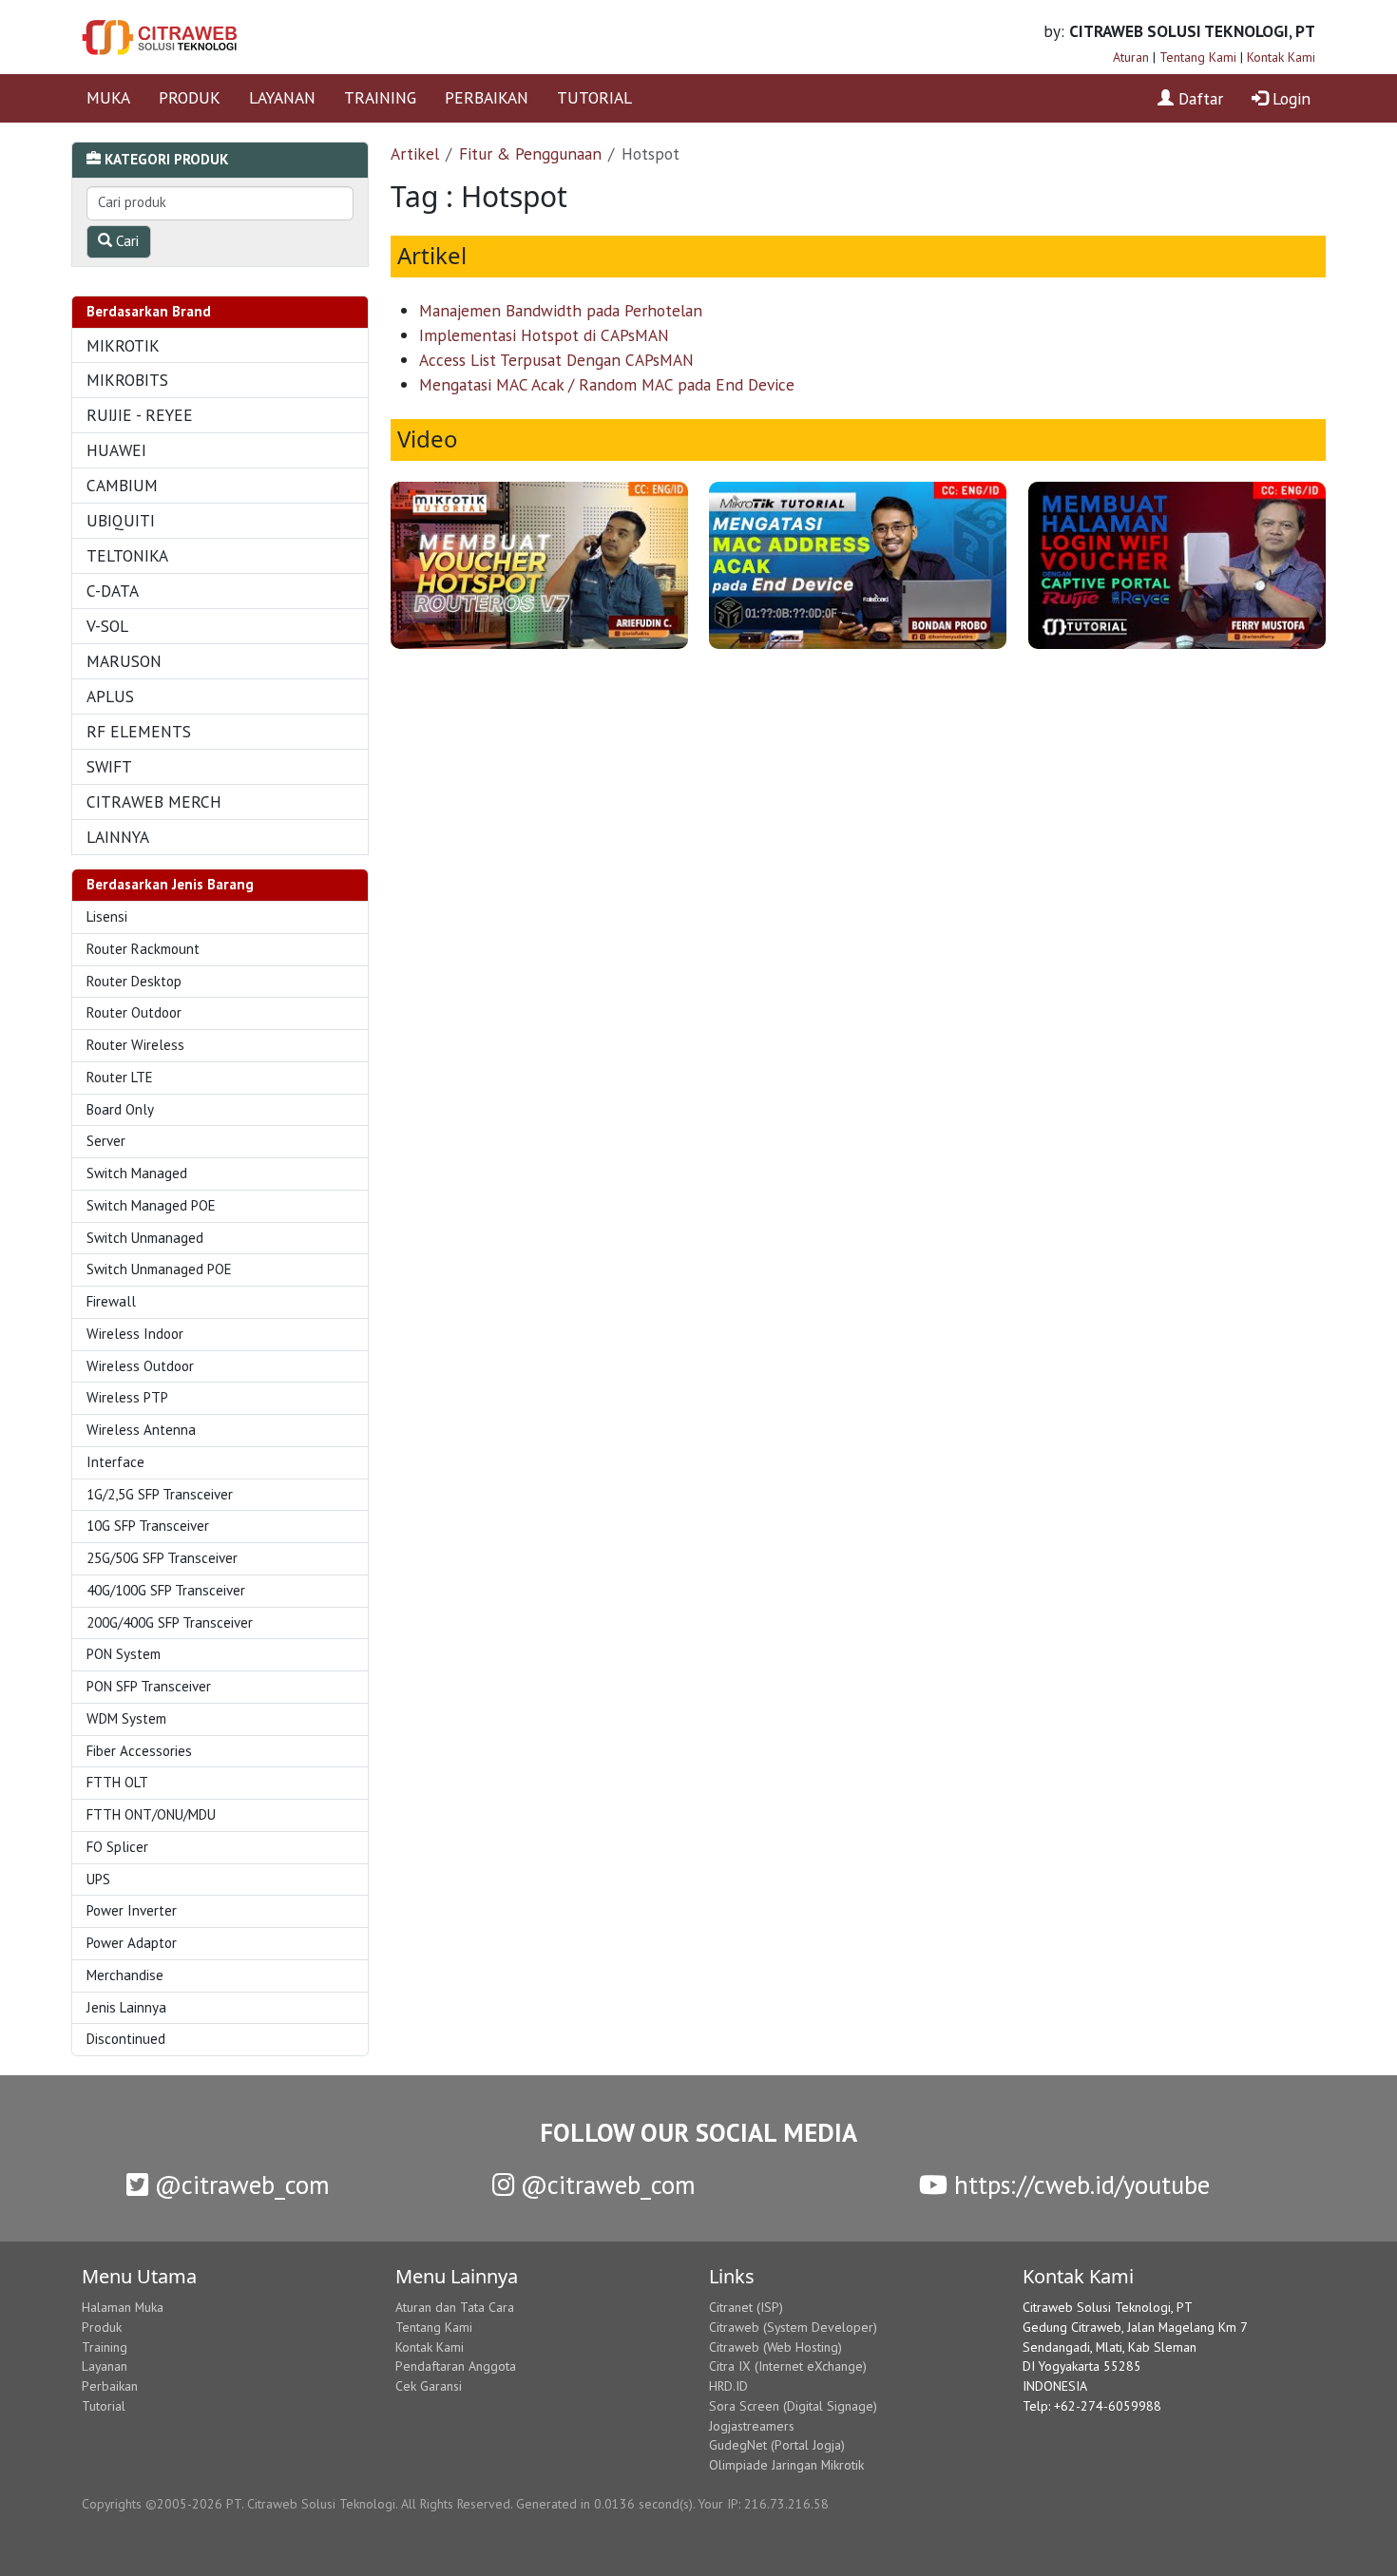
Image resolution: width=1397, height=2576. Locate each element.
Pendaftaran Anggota (456, 2366)
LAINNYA (118, 837)
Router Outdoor (134, 1012)
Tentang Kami (1198, 57)
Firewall (111, 1301)
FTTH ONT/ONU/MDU (151, 1814)
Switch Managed (137, 1173)
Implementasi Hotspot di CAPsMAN (544, 335)
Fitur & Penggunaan (530, 153)
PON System (124, 1654)
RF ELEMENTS (139, 731)
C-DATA (113, 591)
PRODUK (190, 97)
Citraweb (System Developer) (793, 2327)
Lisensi (107, 916)
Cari (125, 241)
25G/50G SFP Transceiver (162, 1558)
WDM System (126, 1718)
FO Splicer (117, 1847)
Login (1289, 98)
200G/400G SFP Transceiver (170, 1622)
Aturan (1131, 57)
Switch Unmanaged (145, 1238)
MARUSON (124, 661)
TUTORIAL (594, 97)
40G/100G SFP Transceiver (166, 1590)
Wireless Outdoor (140, 1366)
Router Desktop (134, 981)
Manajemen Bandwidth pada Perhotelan (561, 310)
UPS (98, 1879)
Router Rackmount (143, 949)
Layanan (105, 2366)
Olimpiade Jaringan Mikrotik (786, 2465)
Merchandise (125, 1975)
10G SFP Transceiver (148, 1526)
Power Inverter (132, 1910)
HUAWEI (116, 450)
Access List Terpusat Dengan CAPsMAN (556, 360)
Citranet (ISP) (746, 2307)
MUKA (108, 97)
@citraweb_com (239, 2185)
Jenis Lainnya (126, 2007)
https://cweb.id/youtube (1079, 2185)
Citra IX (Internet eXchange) (788, 2366)
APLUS (110, 696)
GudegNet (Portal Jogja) (777, 2445)
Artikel (415, 153)
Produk (102, 2327)
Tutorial (104, 2406)
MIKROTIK (123, 345)
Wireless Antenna (141, 1430)
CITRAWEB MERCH (154, 801)
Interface (115, 1462)
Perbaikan (110, 2386)
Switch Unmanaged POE (159, 1269)
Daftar (1198, 98)
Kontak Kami (1281, 57)
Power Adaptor (132, 1943)
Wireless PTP (127, 1397)
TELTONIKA (127, 555)
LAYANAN (282, 97)
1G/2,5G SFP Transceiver (160, 1494)
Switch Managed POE (151, 1205)
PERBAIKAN (487, 97)
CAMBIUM (122, 485)
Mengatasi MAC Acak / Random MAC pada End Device (607, 384)
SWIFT (109, 766)
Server (106, 1141)
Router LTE (120, 1077)
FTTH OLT (117, 1782)
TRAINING (380, 97)
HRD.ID (728, 2386)
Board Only (120, 1109)
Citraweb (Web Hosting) (775, 2347)
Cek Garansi (429, 2386)
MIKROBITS (127, 380)
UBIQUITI (121, 520)
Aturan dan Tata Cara (455, 2307)
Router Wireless (135, 1045)
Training (105, 2347)
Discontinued (126, 2039)
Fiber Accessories (139, 1751)
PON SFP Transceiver (149, 1686)
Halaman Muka (123, 2307)
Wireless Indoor (135, 1334)
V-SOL (107, 626)
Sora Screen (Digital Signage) (793, 2406)
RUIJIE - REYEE (140, 415)
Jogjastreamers (752, 2426)
